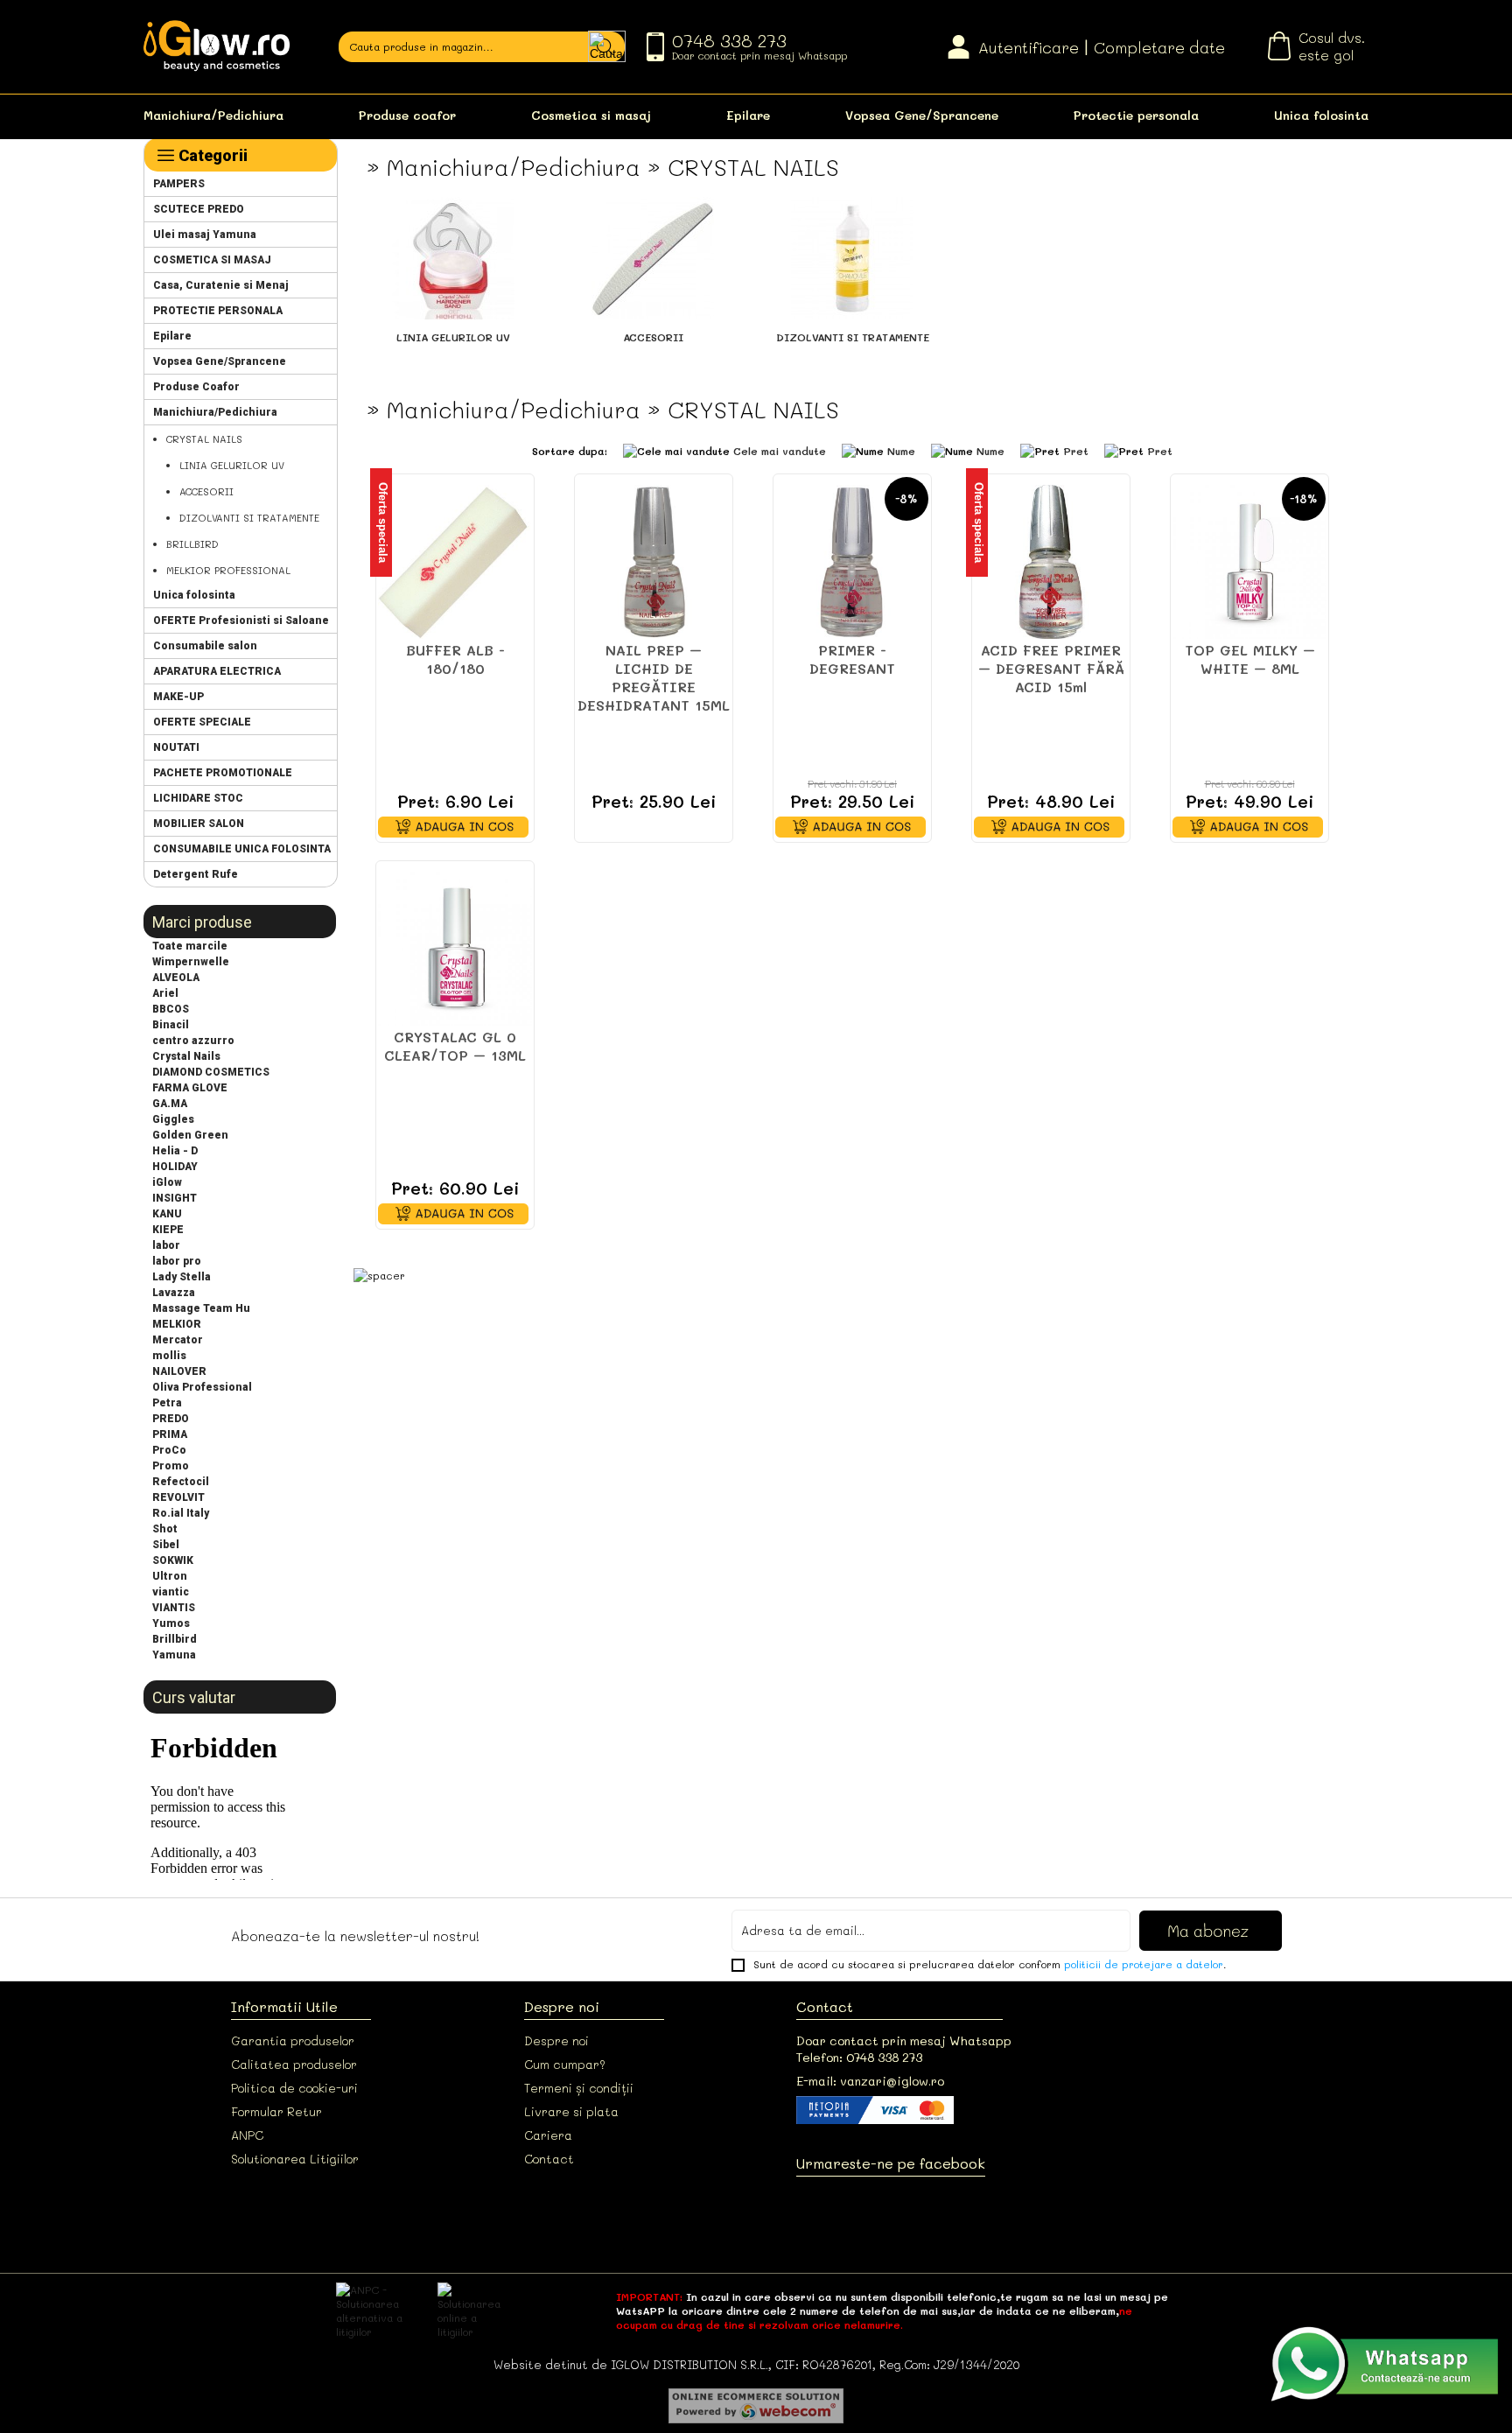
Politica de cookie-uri (294, 2088)
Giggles (173, 1119)
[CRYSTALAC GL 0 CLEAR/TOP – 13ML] (455, 949)
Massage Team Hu (201, 1308)
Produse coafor (407, 115)
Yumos (171, 1623)
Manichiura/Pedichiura (213, 115)
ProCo (169, 1450)
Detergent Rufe (196, 874)
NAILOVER (179, 1371)
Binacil (171, 1025)
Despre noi (556, 2040)
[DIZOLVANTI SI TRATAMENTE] (852, 315)
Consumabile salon (205, 646)
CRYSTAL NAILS (204, 439)
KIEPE (168, 1230)
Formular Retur (276, 2111)
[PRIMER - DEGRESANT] (852, 562)
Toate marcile (190, 946)
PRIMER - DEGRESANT (852, 659)
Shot (165, 1529)
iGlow (167, 1182)
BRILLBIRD (192, 544)
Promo (171, 1466)
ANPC (247, 2135)
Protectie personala (1136, 115)
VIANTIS (174, 1608)
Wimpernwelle (191, 962)
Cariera (548, 2135)
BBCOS (171, 1009)
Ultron (170, 1576)
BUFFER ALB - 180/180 (455, 659)
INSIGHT (175, 1198)
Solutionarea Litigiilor (295, 2159)
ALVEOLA (176, 978)
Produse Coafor (196, 387)
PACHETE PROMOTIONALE (223, 773)
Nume (901, 451)
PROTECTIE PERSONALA (218, 311)
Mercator (178, 1340)
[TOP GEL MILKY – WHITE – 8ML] (1249, 562)
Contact (549, 2159)
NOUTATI (176, 747)
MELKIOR (177, 1324)
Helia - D (175, 1151)
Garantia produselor (293, 2040)
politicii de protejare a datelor (1144, 1964)
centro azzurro (193, 1041)
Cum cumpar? (565, 2064)
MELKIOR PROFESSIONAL (228, 570)
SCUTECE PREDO (199, 209)
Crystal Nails (186, 1056)
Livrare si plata (571, 2111)
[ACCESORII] (653, 315)
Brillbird (175, 1639)
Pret (1076, 451)
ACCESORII (206, 491)
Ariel (165, 993)
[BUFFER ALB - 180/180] (455, 562)
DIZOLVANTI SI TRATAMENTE (249, 518)
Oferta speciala (383, 522)
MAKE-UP (178, 697)
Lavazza (174, 1293)
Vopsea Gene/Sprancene (922, 115)
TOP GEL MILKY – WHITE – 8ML (1250, 659)
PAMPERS (179, 184)
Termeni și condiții (579, 2088)
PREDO (171, 1419)
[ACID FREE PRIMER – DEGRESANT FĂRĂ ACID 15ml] (1051, 562)
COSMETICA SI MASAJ (212, 260)
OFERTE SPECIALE (202, 722)
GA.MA (170, 1104)
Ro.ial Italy (181, 1513)
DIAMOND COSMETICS (211, 1072)
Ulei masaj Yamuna (205, 235)
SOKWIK (173, 1560)
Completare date (1159, 47)
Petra (167, 1403)
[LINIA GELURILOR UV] (453, 315)
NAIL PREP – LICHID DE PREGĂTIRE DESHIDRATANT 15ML (654, 677)
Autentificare (1029, 47)
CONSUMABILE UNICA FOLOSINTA (242, 849)
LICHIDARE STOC (198, 798)
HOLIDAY (175, 1167)
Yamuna (174, 1655)
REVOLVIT (178, 1497)
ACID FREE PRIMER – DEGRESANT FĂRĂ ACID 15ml (1051, 668)
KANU (167, 1214)
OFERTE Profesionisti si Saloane (241, 621)
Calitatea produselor (294, 2064)
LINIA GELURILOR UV (232, 465)
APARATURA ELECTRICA (217, 671)
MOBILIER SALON (199, 824)
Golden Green (190, 1135)
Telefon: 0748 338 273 (859, 2057)
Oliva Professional (202, 1387)
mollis (169, 1356)
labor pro (177, 1261)
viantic (171, 1592)
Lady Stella (182, 1277)
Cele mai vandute (780, 451)
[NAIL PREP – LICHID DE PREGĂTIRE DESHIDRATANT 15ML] (654, 562)
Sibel (166, 1545)
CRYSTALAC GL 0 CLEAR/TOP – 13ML (455, 1046)
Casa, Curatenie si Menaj (221, 285)
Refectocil (181, 1482)
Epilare (748, 115)
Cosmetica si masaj (591, 115)
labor (166, 1245)
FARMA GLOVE (190, 1088)
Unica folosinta (1321, 115)
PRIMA (170, 1434)
